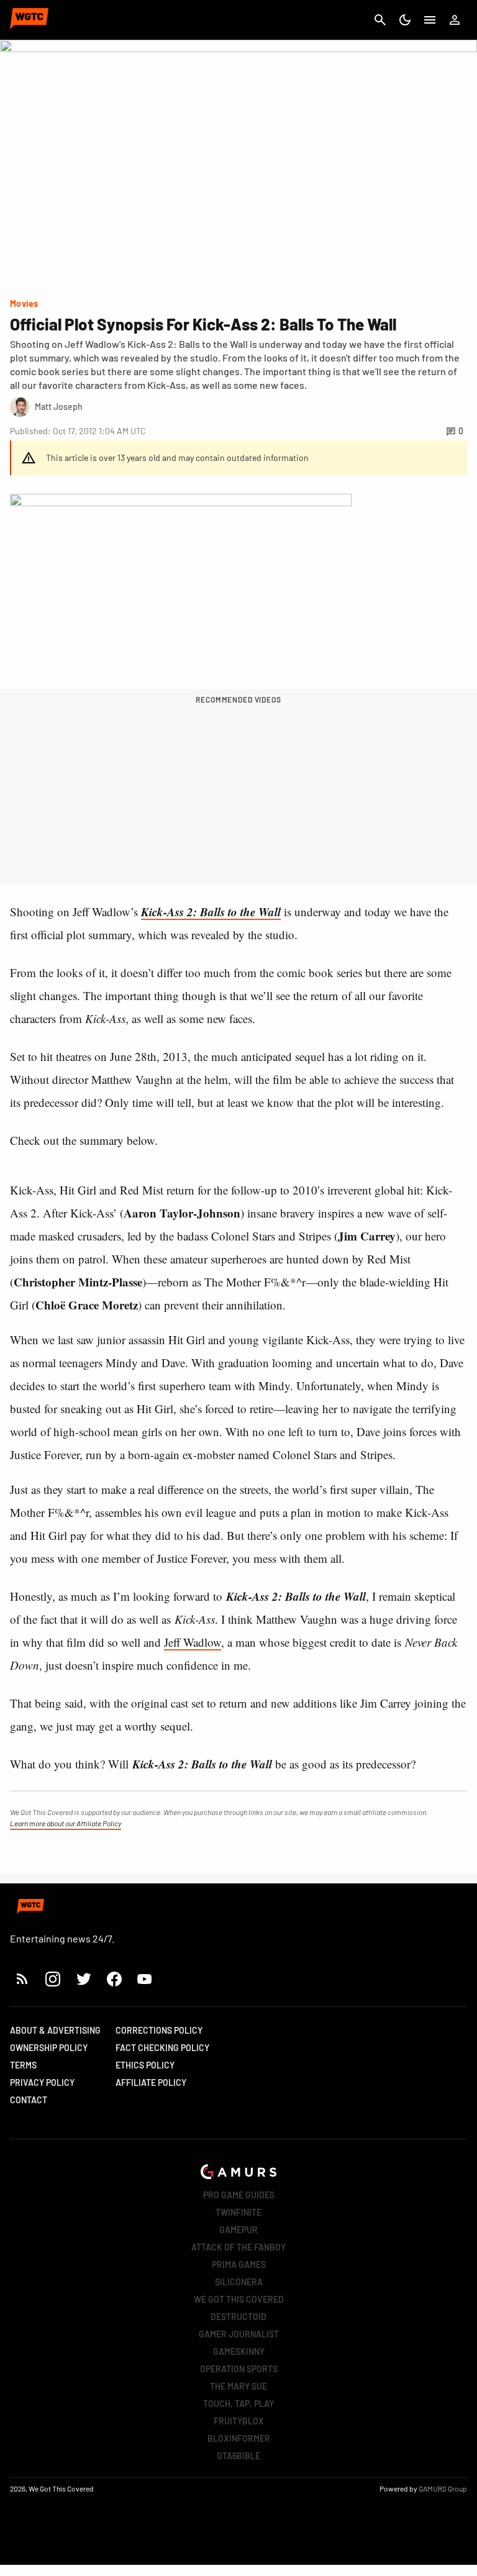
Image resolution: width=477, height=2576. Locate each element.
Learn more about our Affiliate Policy (66, 1823)
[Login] (455, 20)
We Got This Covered (239, 2299)
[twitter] (83, 1979)
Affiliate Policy (151, 2082)
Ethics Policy (145, 2065)
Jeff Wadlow (193, 1642)
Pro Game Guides (239, 2195)
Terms (23, 2065)
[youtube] (145, 1979)
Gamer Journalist (239, 2334)
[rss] (22, 1979)
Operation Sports (239, 2369)
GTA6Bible (238, 2456)
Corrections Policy (159, 2030)
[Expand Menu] (430, 20)
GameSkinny (239, 2351)
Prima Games (239, 2264)
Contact (29, 2100)
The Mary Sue (238, 2386)
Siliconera (239, 2282)
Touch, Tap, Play (238, 2404)
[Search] (380, 20)
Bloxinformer (239, 2438)
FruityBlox (239, 2421)
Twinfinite (238, 2212)
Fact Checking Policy (162, 2048)
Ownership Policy (49, 2048)
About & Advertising (55, 2030)
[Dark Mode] (405, 20)
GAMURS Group (443, 2488)
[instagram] (52, 1979)
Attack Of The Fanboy (238, 2247)
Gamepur (238, 2230)
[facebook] (114, 1979)
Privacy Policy (42, 2082)
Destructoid (238, 2317)
